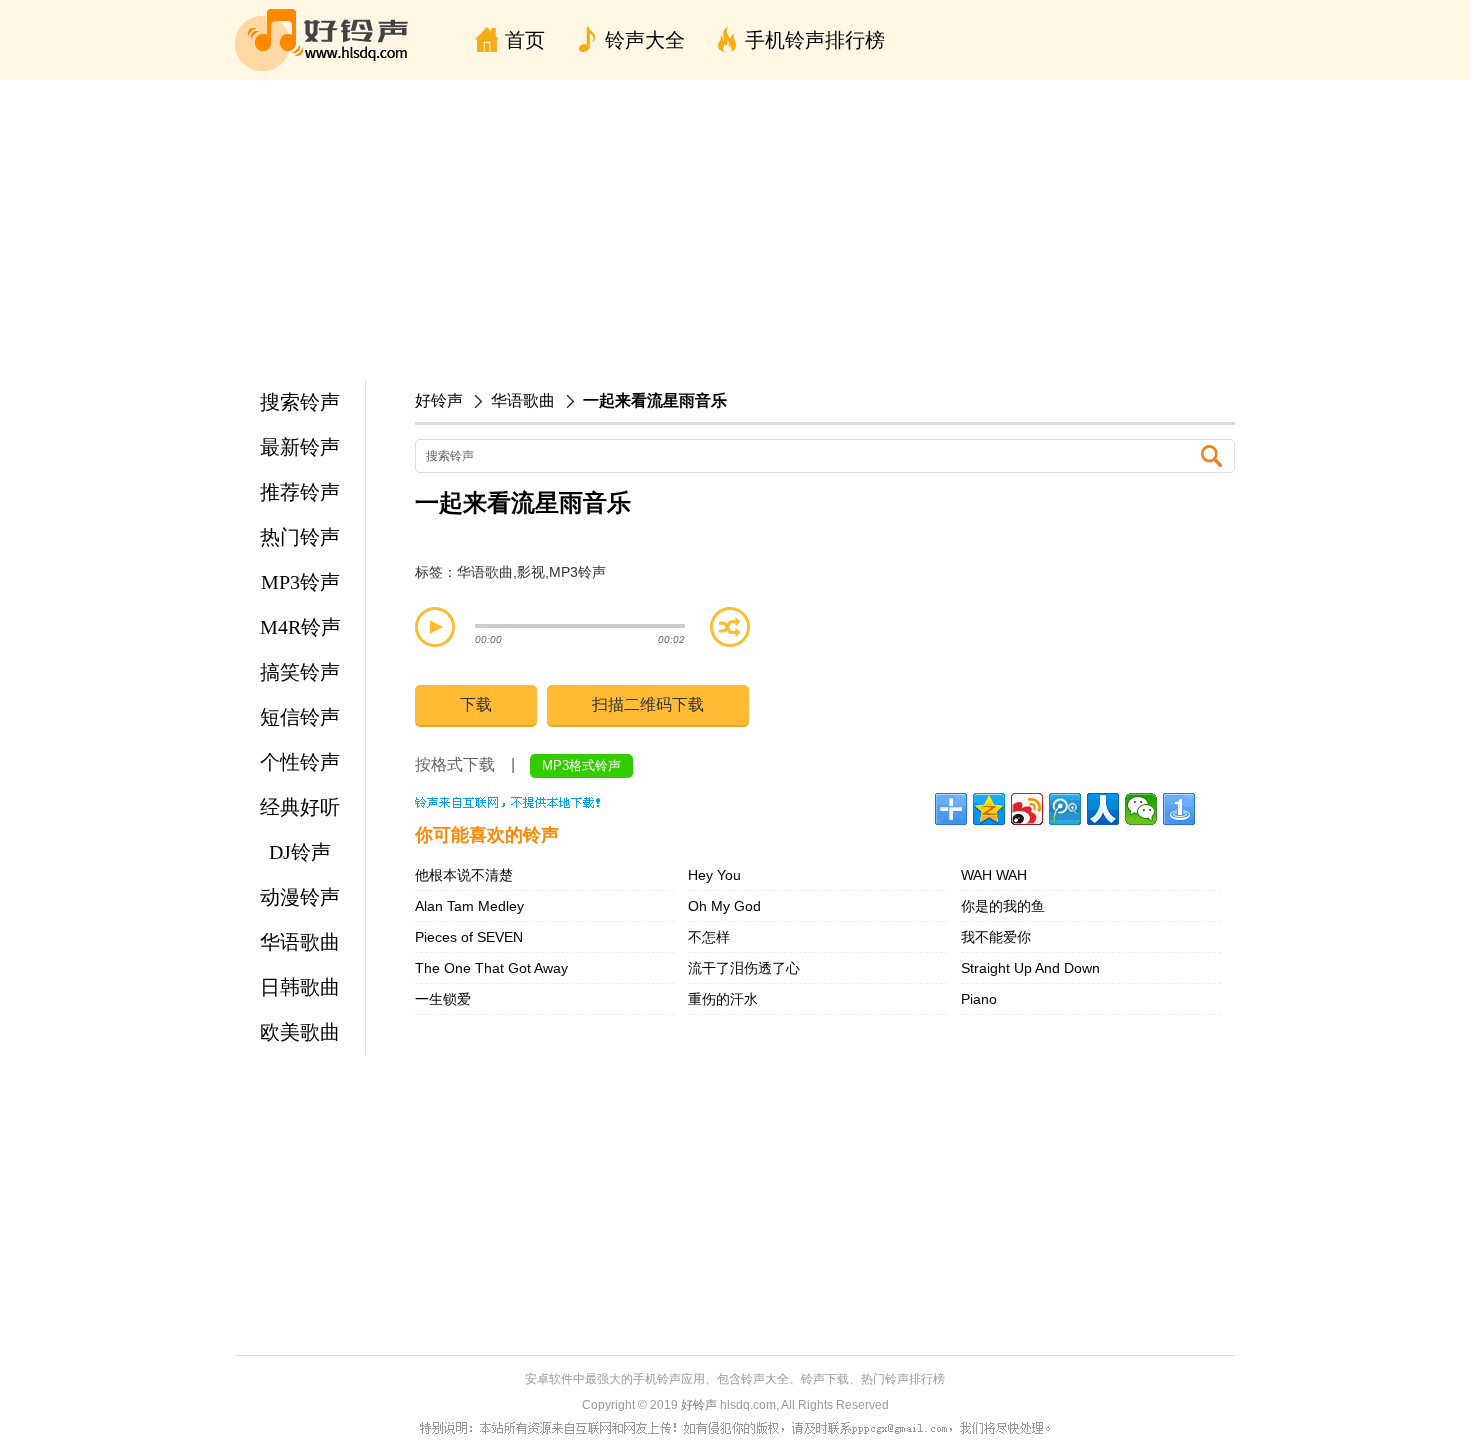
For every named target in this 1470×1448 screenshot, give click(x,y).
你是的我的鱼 (1003, 906)
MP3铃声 (577, 572)
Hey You (714, 875)
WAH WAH (994, 875)
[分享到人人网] (1103, 809)
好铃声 (439, 400)
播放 (435, 627)
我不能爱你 (996, 937)
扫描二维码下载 (648, 704)
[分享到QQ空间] (989, 809)
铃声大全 (645, 40)
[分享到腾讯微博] (1065, 809)
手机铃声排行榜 (815, 40)
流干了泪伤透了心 (744, 968)
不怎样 (709, 937)
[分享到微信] (1141, 809)
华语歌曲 (523, 400)
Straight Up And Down (1030, 968)
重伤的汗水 (723, 999)
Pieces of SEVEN (469, 937)
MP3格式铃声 (581, 765)
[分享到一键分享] (1179, 809)
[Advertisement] (735, 230)
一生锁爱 (443, 999)
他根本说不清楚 (464, 875)
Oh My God (724, 906)
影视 (531, 572)
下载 (476, 704)
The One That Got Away (491, 968)
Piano (979, 999)
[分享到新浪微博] (1027, 809)
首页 (525, 40)
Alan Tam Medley (469, 906)
